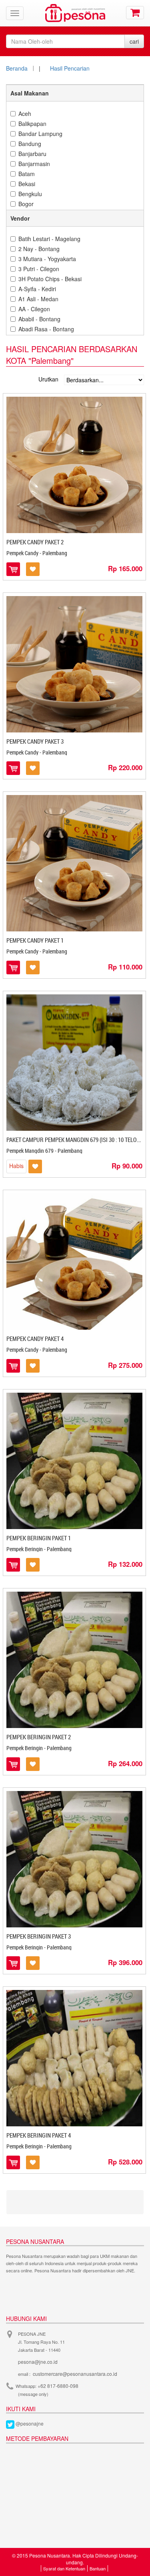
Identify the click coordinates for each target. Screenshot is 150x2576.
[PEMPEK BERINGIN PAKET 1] (74, 1461)
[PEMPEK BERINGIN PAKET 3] (74, 1859)
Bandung (30, 144)
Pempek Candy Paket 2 (35, 542)
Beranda (17, 68)
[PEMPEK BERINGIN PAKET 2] (74, 1660)
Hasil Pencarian (70, 68)
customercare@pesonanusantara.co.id (75, 2374)
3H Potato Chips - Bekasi (50, 279)
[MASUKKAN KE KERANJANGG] (15, 569)
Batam (27, 174)
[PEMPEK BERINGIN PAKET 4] (74, 2058)
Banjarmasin (34, 164)
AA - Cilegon (34, 309)
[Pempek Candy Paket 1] (74, 863)
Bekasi (27, 184)
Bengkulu (30, 194)
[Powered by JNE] (24, 2291)
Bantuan (98, 2568)
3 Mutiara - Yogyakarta (47, 259)
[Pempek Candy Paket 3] (74, 664)
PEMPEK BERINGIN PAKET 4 (39, 2135)
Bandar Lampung (40, 134)
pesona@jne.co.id (38, 2362)
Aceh (25, 114)
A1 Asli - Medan (38, 299)
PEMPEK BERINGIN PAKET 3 (39, 1936)
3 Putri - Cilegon (39, 269)
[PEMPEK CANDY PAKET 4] (74, 1262)
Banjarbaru (32, 154)
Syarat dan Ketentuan (64, 2568)
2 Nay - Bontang (39, 249)
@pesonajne (30, 2423)
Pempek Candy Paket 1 (35, 940)
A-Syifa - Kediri (37, 289)
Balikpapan (32, 124)
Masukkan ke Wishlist (33, 569)
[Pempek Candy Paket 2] (74, 465)
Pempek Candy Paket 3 (35, 741)
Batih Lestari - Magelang (49, 239)
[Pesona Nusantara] (75, 12)
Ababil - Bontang (39, 319)
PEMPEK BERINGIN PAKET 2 (39, 1737)
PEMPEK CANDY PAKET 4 (35, 1339)
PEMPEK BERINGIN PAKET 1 (39, 1538)
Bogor (26, 204)
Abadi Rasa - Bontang (46, 329)
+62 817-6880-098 (58, 2386)
